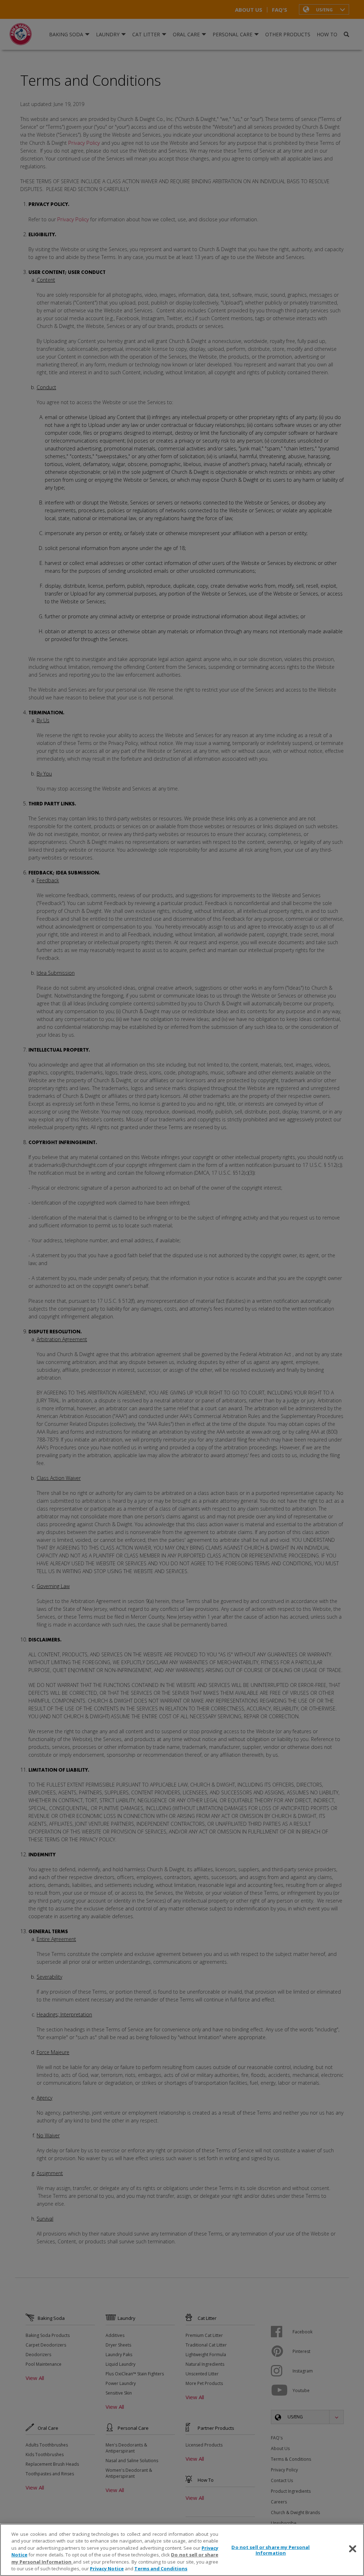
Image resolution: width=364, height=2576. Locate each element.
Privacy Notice (107, 2569)
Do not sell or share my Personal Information (271, 2550)
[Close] (353, 2549)
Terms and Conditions (161, 2569)
